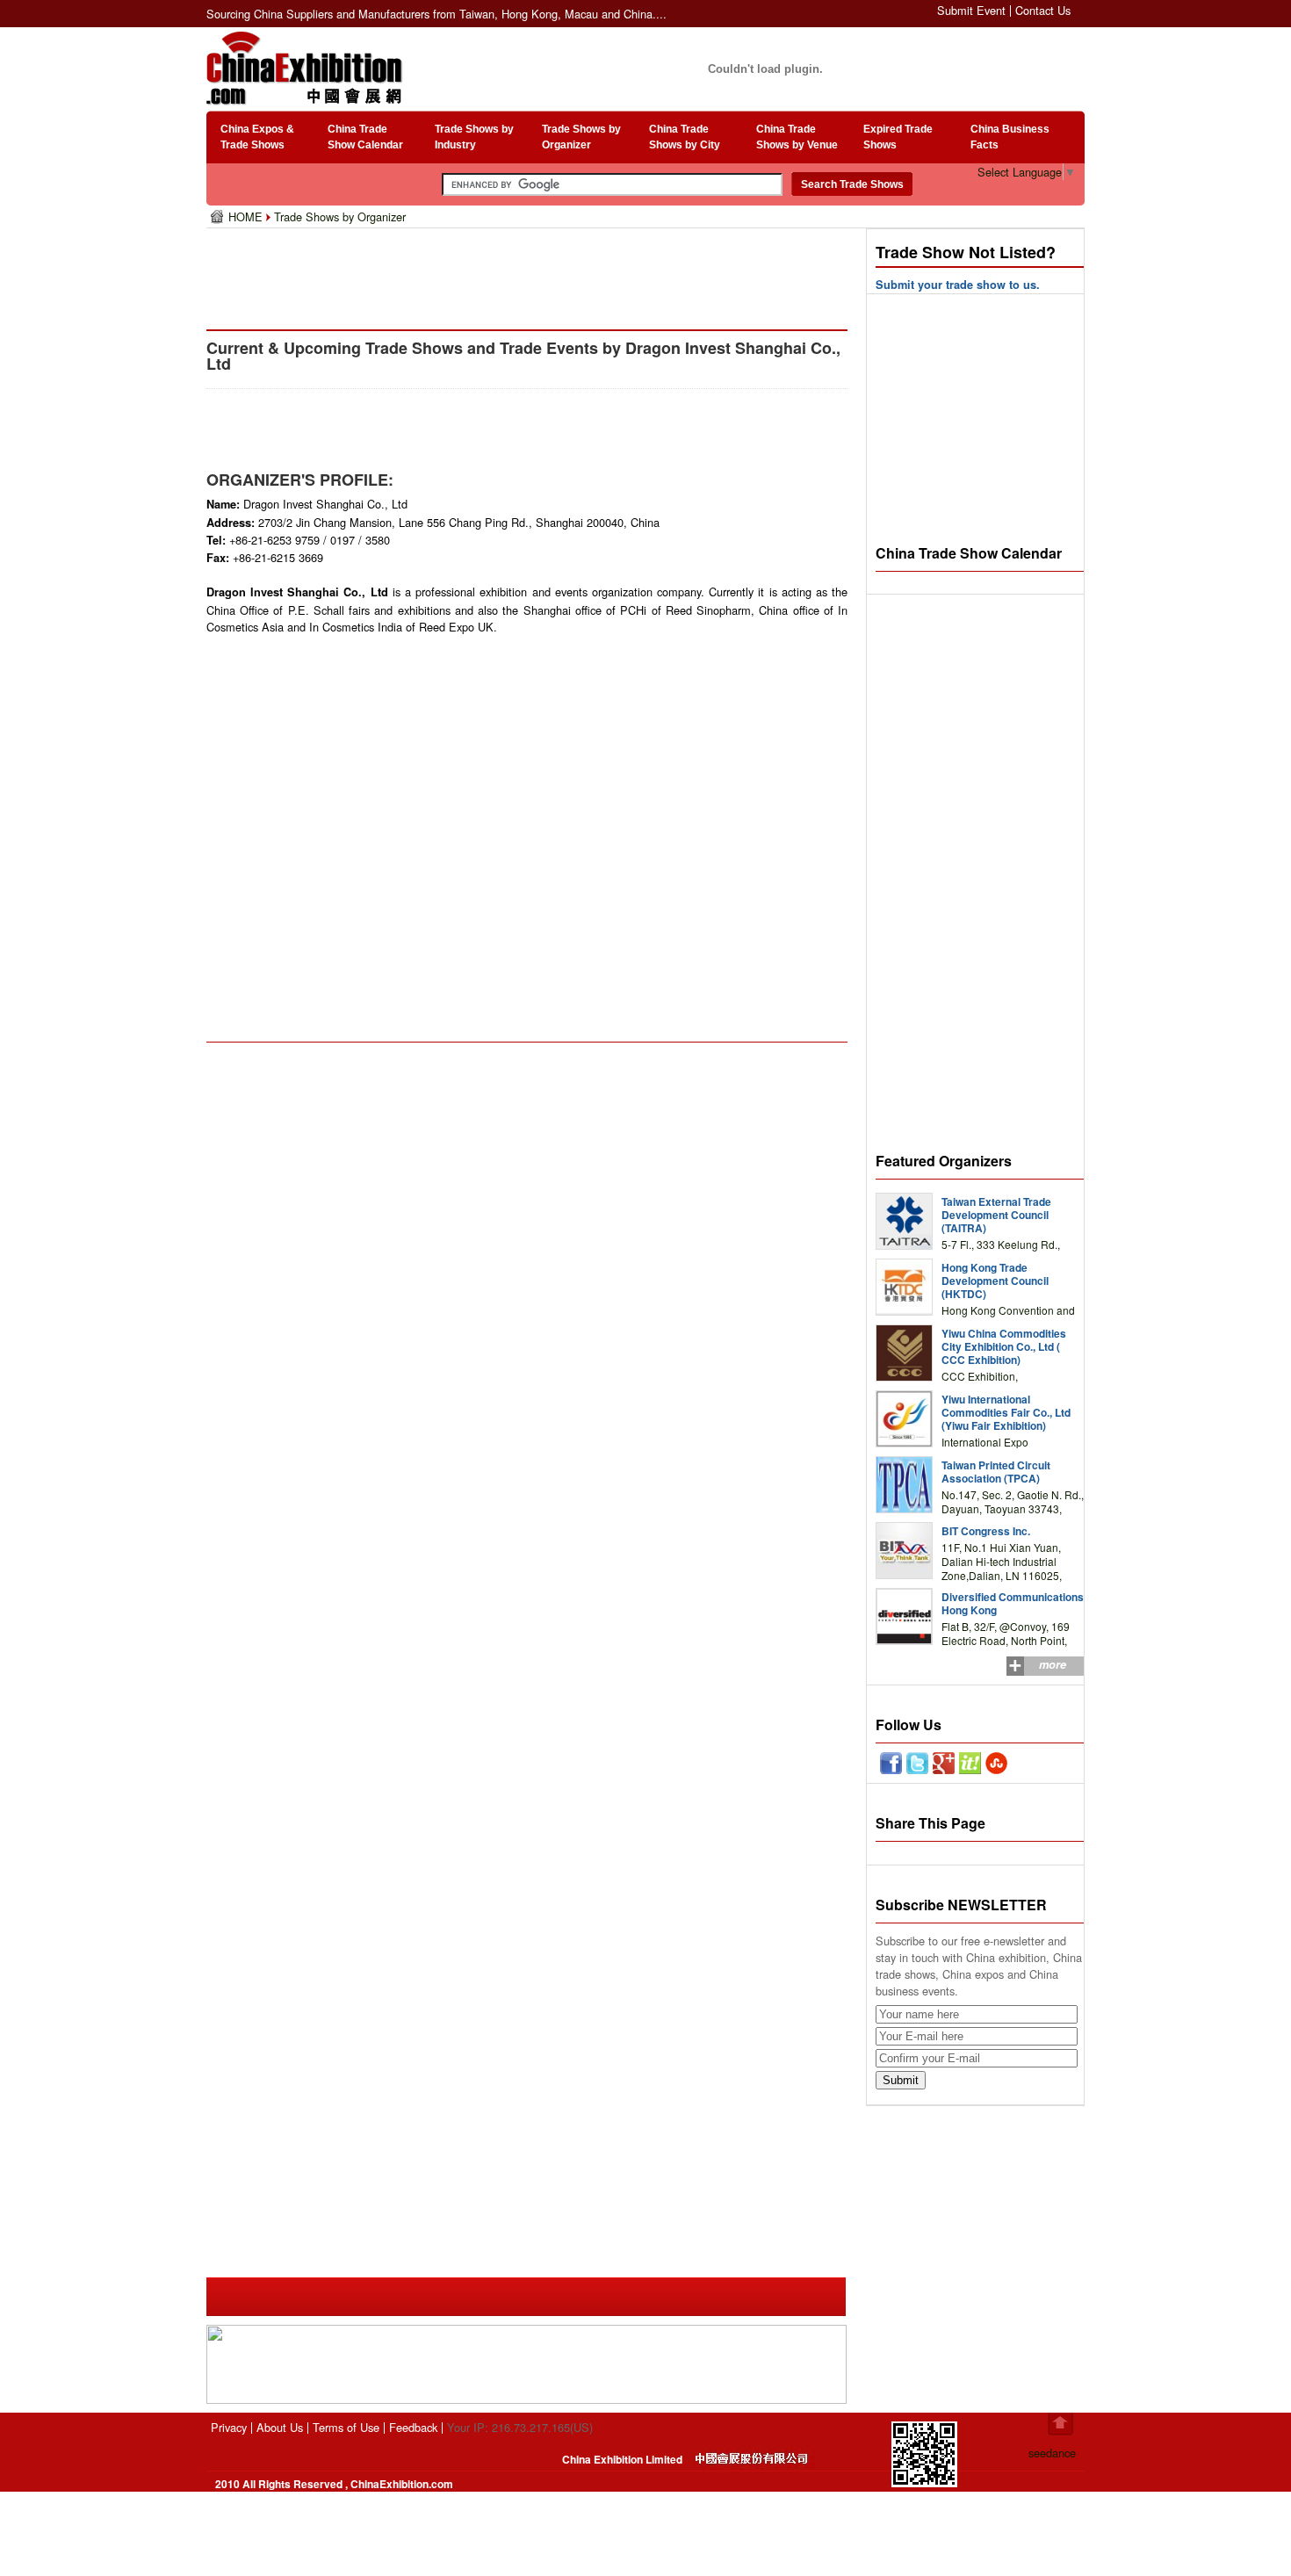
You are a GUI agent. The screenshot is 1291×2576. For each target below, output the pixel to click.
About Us (280, 2427)
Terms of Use (346, 2427)
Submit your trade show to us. (958, 285)
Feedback (413, 2427)
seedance (1052, 2453)
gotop (1060, 2424)
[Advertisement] (530, 272)
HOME (247, 216)
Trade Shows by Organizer (340, 216)
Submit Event (971, 10)
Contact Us (1043, 10)
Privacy (229, 2427)
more (1053, 1664)
